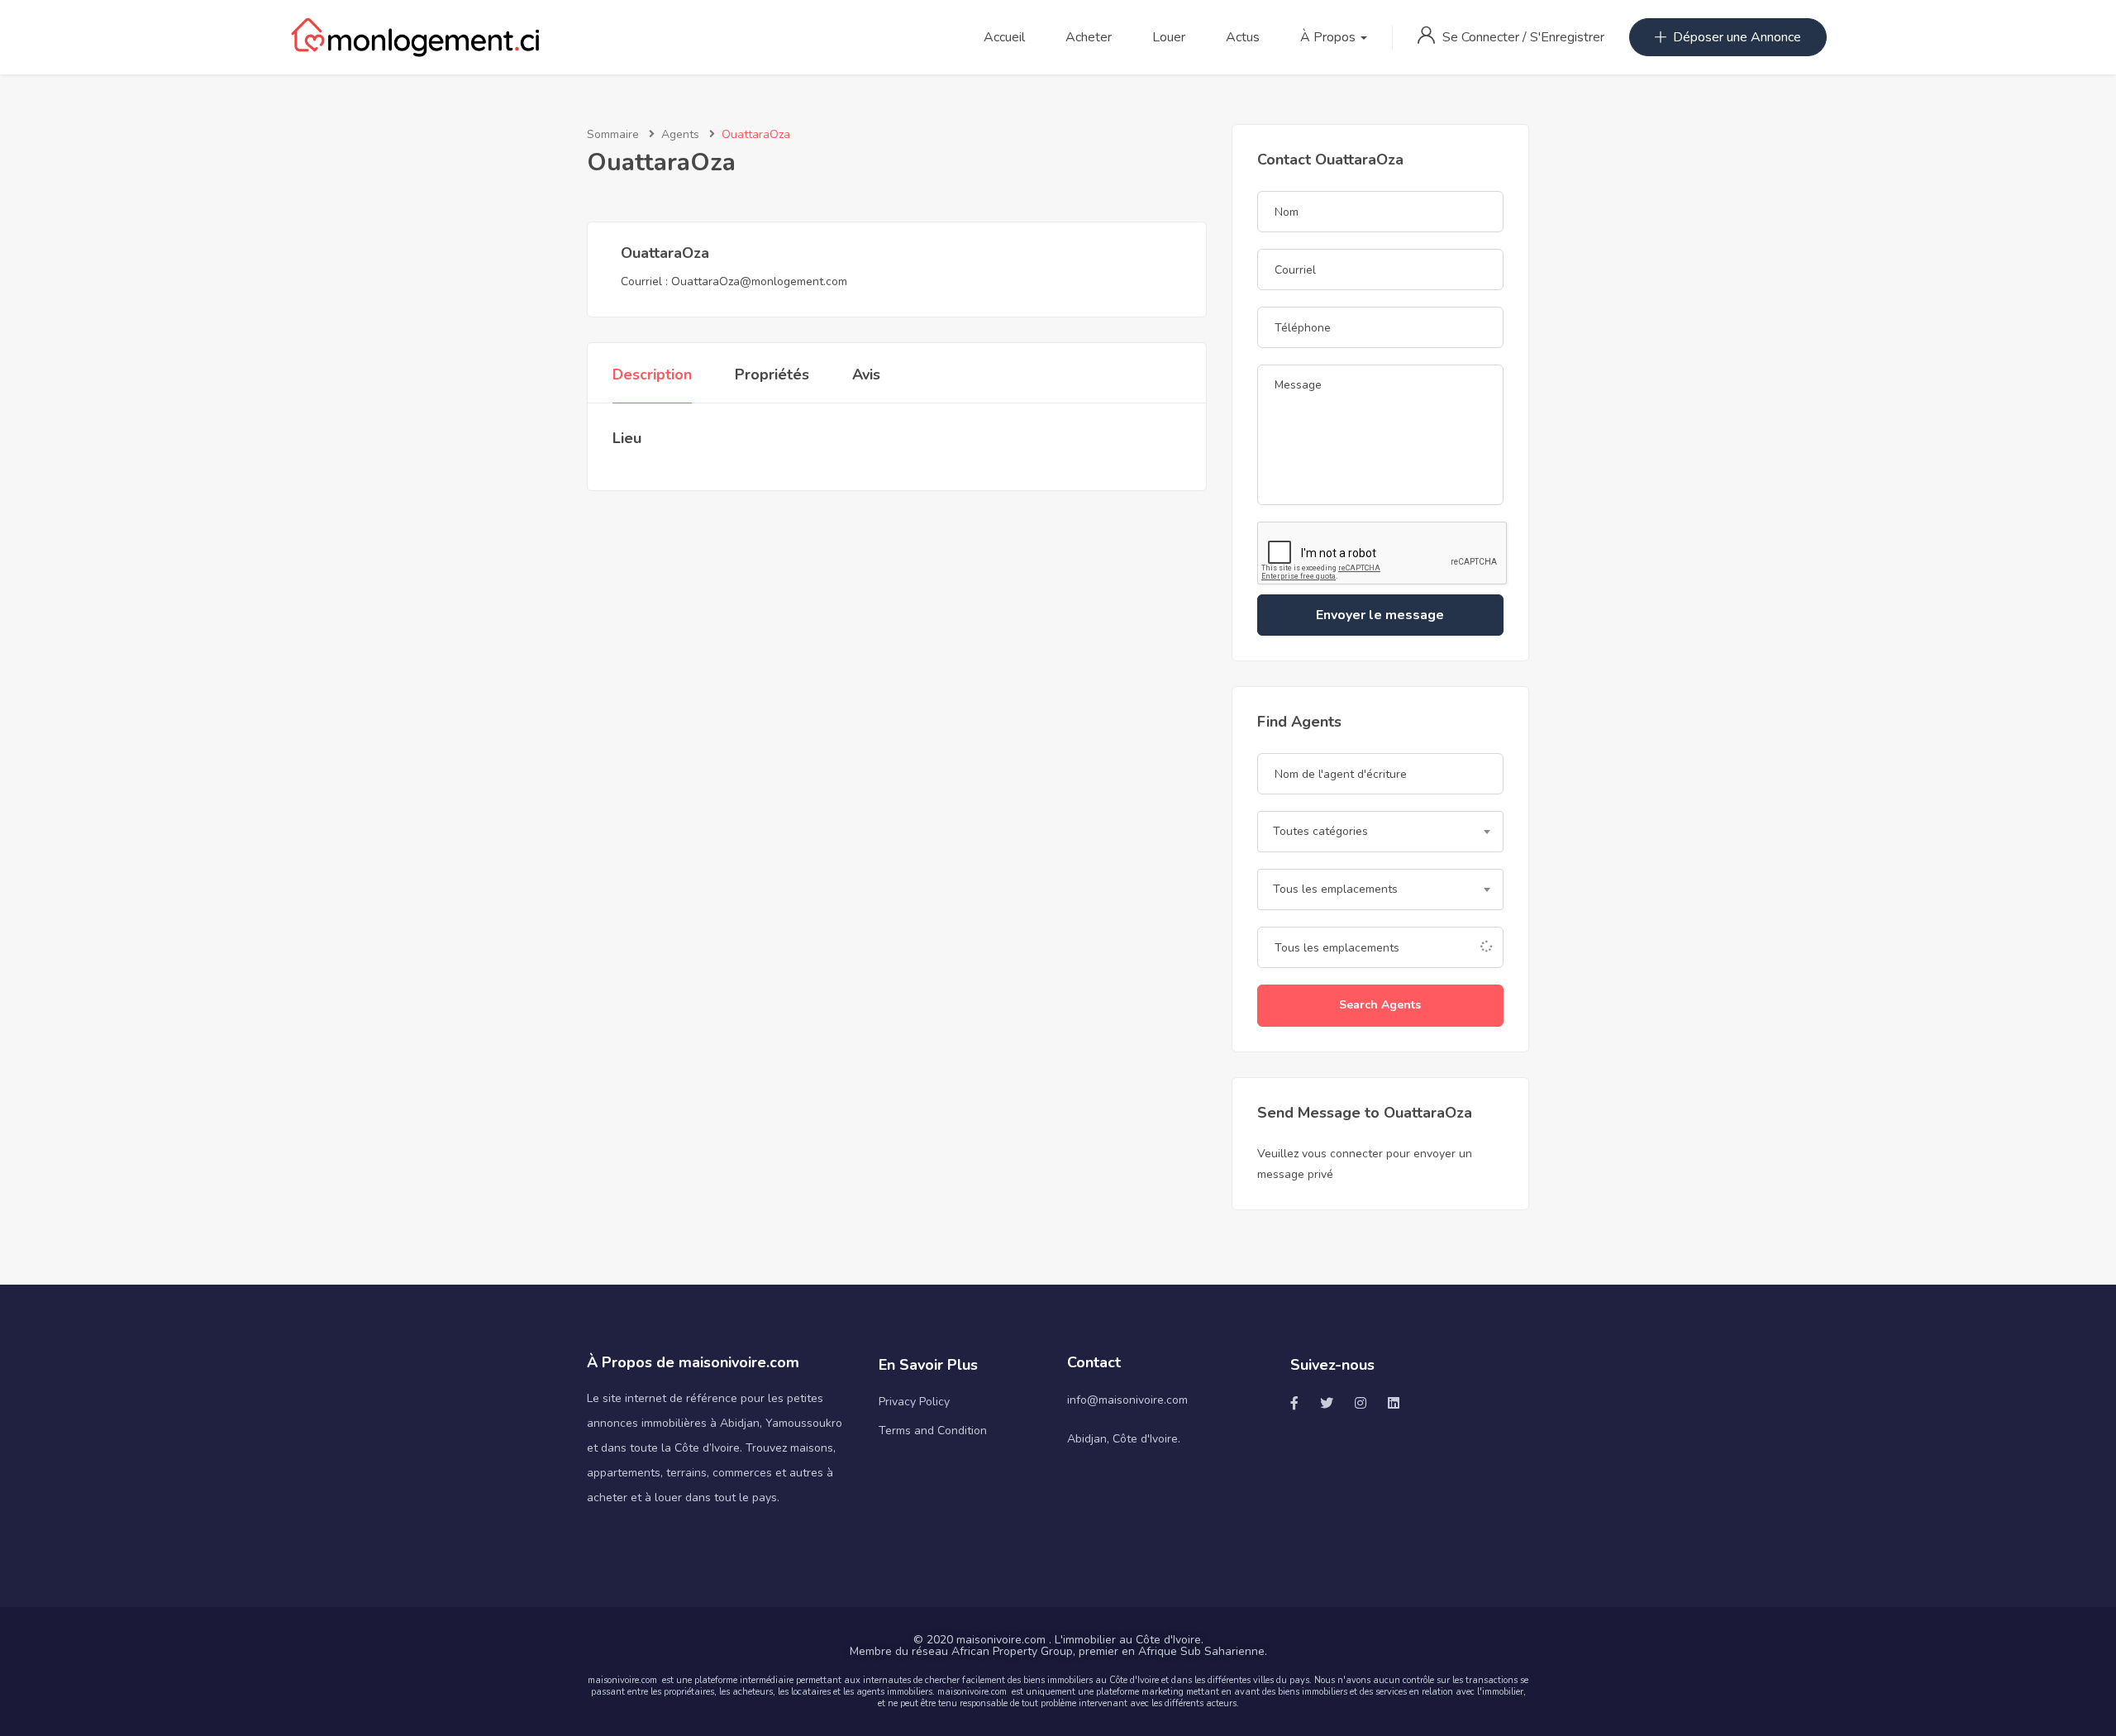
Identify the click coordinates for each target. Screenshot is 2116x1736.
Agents (680, 134)
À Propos (1330, 37)
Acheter (1089, 37)
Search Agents (1380, 1005)
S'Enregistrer (1567, 37)
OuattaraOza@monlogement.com (759, 281)
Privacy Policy (914, 1402)
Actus (1243, 37)
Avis (866, 374)
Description (652, 374)
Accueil (1004, 37)
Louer (1169, 37)
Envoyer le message (1380, 615)
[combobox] (1380, 832)
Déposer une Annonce (1737, 37)
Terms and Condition (933, 1431)
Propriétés (772, 374)
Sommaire (613, 134)
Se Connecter (1482, 37)
